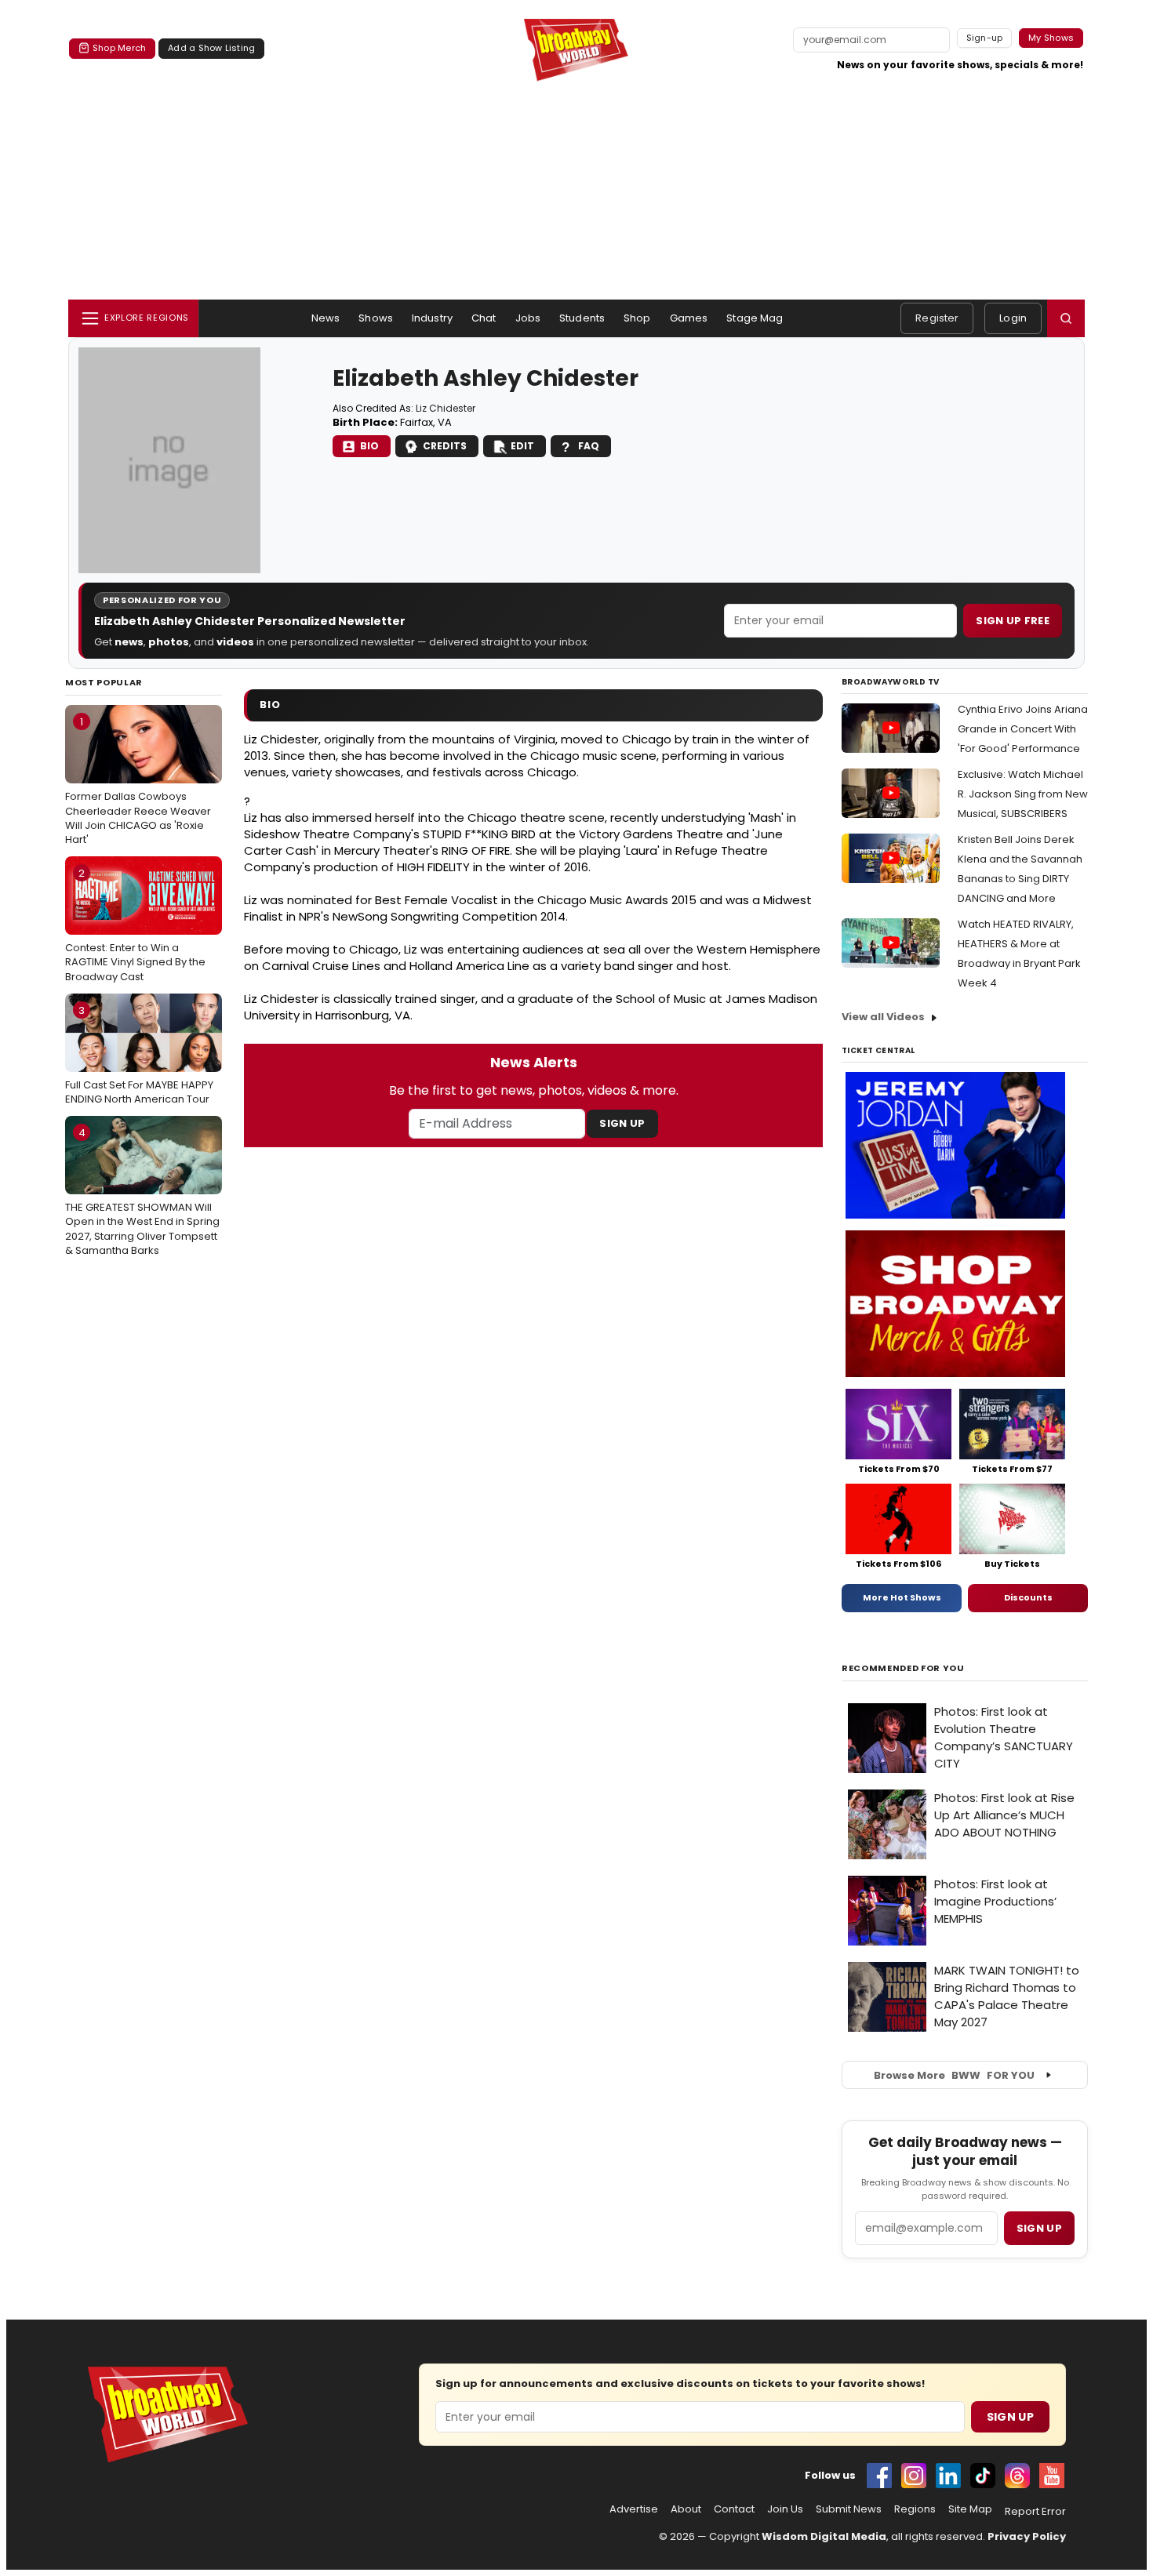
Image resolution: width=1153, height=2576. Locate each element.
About (686, 2509)
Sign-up (985, 38)
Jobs (528, 318)
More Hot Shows (902, 1597)
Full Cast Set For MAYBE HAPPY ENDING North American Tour (139, 1055)
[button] (1066, 318)
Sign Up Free (1013, 621)
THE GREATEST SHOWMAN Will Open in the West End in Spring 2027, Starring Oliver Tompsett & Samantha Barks (142, 1192)
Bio (369, 446)
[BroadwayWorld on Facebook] (879, 2476)
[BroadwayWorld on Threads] (1017, 2476)
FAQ (589, 446)
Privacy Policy (1027, 2536)
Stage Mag (755, 318)
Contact (734, 2509)
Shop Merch (119, 48)
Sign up (1039, 2228)
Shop (637, 318)
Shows (376, 318)
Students (582, 318)
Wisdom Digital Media (824, 2536)
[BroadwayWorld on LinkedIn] (948, 2476)
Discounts (1028, 1597)
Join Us (785, 2509)
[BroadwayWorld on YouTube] (1052, 2476)
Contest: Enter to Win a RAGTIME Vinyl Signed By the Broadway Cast (135, 925)
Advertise (634, 2509)
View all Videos (883, 1017)
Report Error (1035, 2512)
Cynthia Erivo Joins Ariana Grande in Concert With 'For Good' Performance (1023, 729)
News (326, 318)
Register (937, 318)
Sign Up (622, 1123)
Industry (432, 318)
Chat (484, 318)
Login (1013, 318)
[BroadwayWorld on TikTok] (983, 2476)
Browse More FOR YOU (954, 2075)
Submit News (849, 2509)
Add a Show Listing (211, 48)
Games (689, 318)
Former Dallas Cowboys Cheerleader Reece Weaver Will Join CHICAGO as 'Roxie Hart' (138, 781)
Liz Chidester (446, 408)
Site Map (970, 2509)
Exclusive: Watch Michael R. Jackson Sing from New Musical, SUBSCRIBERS (1023, 794)
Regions (915, 2509)
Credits (445, 446)
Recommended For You (903, 1668)
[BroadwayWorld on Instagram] (914, 2476)
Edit (522, 446)
